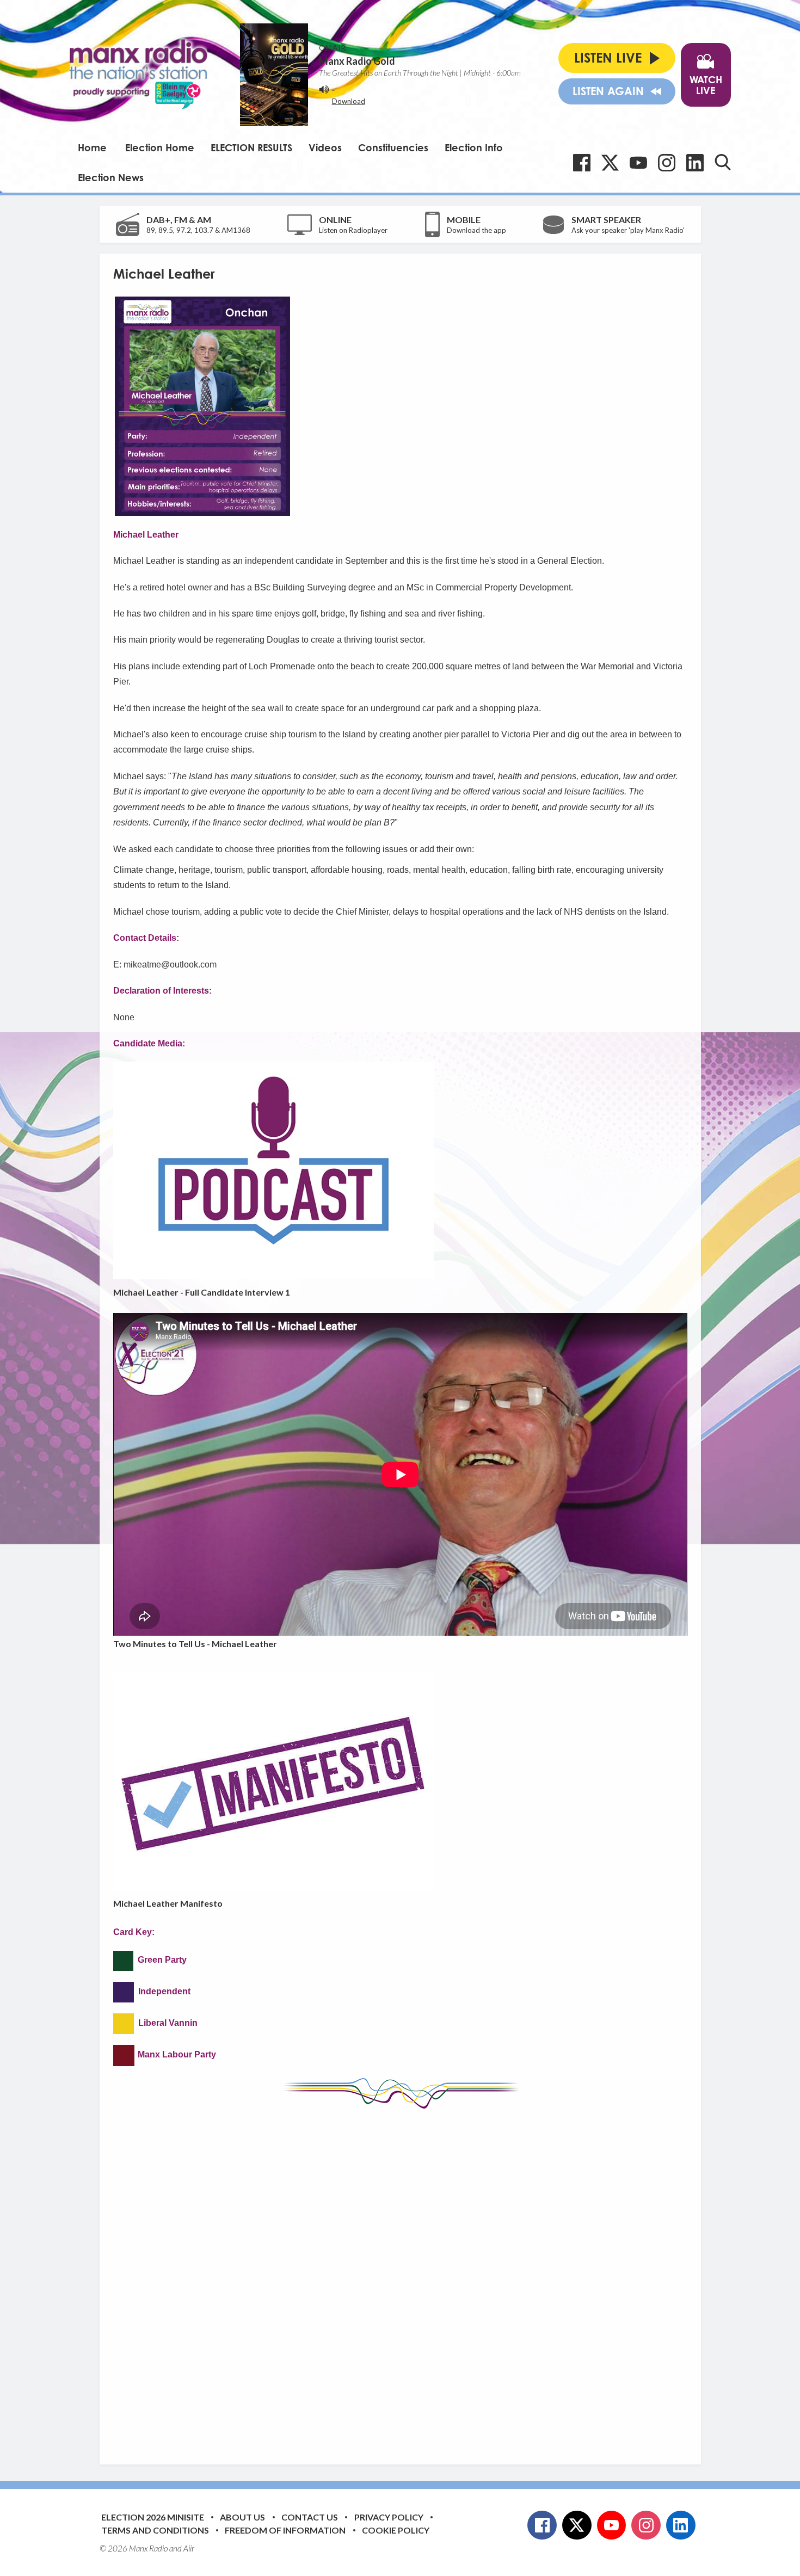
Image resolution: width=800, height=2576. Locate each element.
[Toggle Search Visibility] (723, 162)
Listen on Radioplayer (353, 230)
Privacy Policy (389, 2517)
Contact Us (310, 2517)
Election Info (474, 147)
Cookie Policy (396, 2530)
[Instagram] (667, 163)
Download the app (476, 230)
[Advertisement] (400, 2278)
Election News (111, 177)
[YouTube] (638, 163)
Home (92, 147)
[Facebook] (582, 163)
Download (349, 101)
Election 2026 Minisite (153, 2517)
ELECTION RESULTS (251, 147)
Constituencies (393, 147)
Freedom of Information (285, 2530)
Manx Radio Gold (357, 61)
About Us (242, 2517)
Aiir (189, 2548)
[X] (610, 163)
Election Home (160, 147)
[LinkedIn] (695, 163)
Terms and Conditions (155, 2530)
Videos (325, 147)
